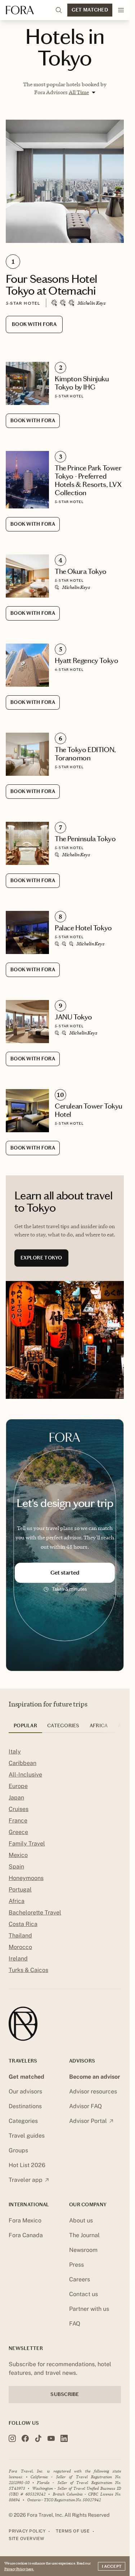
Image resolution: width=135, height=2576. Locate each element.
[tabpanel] (65, 1862)
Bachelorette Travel (35, 1913)
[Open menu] (121, 10)
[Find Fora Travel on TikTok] (38, 2438)
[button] (82, 92)
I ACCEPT (112, 2566)
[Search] (59, 10)
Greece (18, 1832)
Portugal (20, 1890)
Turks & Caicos (28, 1970)
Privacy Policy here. (19, 2569)
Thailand (20, 1936)
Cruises (19, 1809)
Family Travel (27, 1844)
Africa (17, 1901)
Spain (16, 1867)
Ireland (18, 1959)
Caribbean (22, 1763)
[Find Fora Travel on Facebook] (25, 2438)
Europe (18, 1786)
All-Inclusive (25, 1775)
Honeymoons (26, 1878)
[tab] (25, 1728)
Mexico (18, 1855)
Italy (15, 1752)
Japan (16, 1798)
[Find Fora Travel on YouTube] (51, 2438)
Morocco (20, 1947)
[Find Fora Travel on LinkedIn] (64, 2438)
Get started (65, 1573)
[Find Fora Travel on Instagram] (12, 2438)
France (18, 1821)
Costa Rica (23, 1924)
